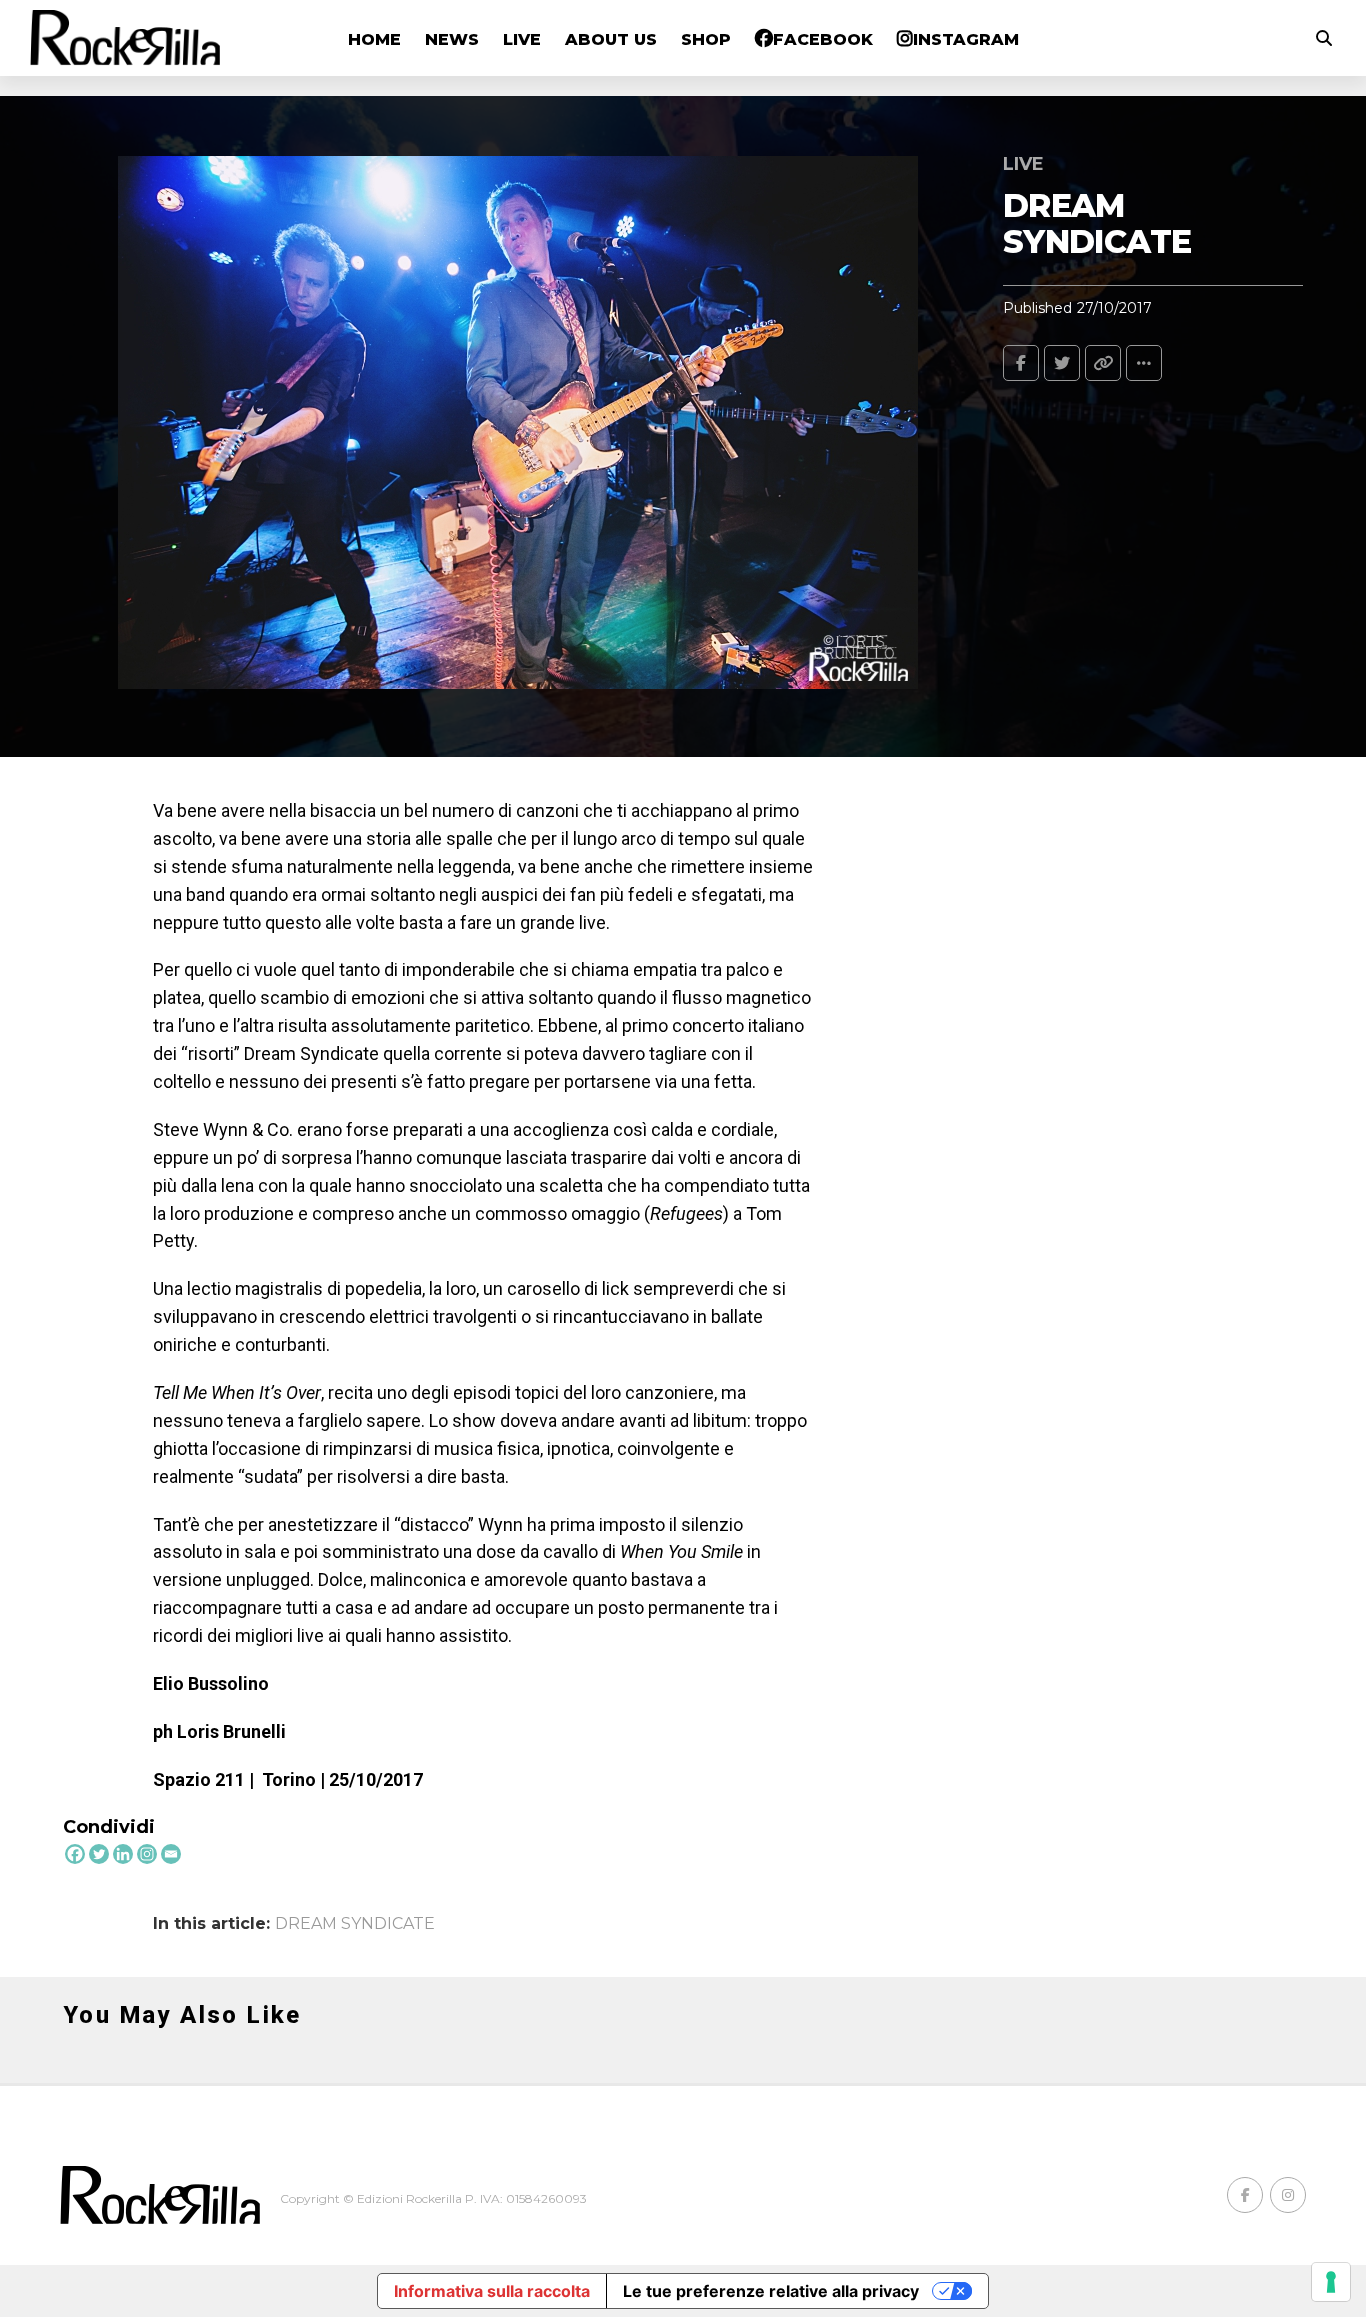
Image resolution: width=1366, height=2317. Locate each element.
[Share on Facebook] (1021, 363)
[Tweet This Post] (1062, 363)
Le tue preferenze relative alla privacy (771, 2291)
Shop (706, 39)
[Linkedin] (123, 1854)
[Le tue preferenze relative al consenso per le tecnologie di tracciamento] (1331, 2282)
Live (522, 39)
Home (374, 39)
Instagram (966, 39)
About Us (611, 39)
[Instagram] (147, 1854)
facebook (823, 39)
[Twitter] (99, 1854)
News (452, 39)
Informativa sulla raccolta (492, 2291)
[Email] (171, 1854)
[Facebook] (75, 1854)
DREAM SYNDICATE (355, 1924)
